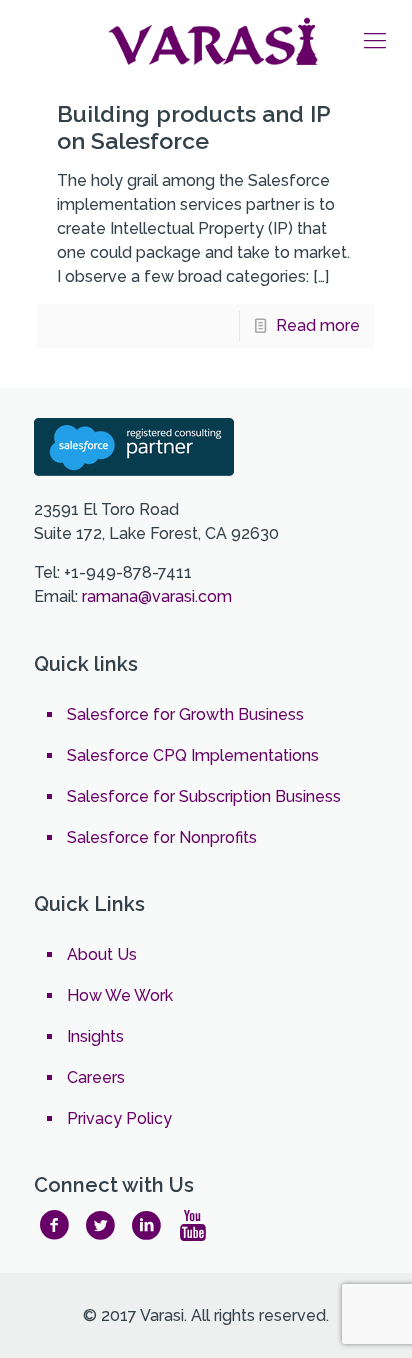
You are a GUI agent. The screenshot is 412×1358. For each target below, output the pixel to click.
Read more (318, 325)
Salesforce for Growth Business (185, 714)
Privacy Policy (119, 1118)
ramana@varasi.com (157, 596)
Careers (96, 1077)
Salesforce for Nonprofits (162, 837)
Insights (95, 1036)
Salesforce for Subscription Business (204, 796)
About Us (102, 954)
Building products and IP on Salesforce (193, 127)
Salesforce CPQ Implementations (193, 755)
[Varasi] (216, 40)
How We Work (120, 995)
